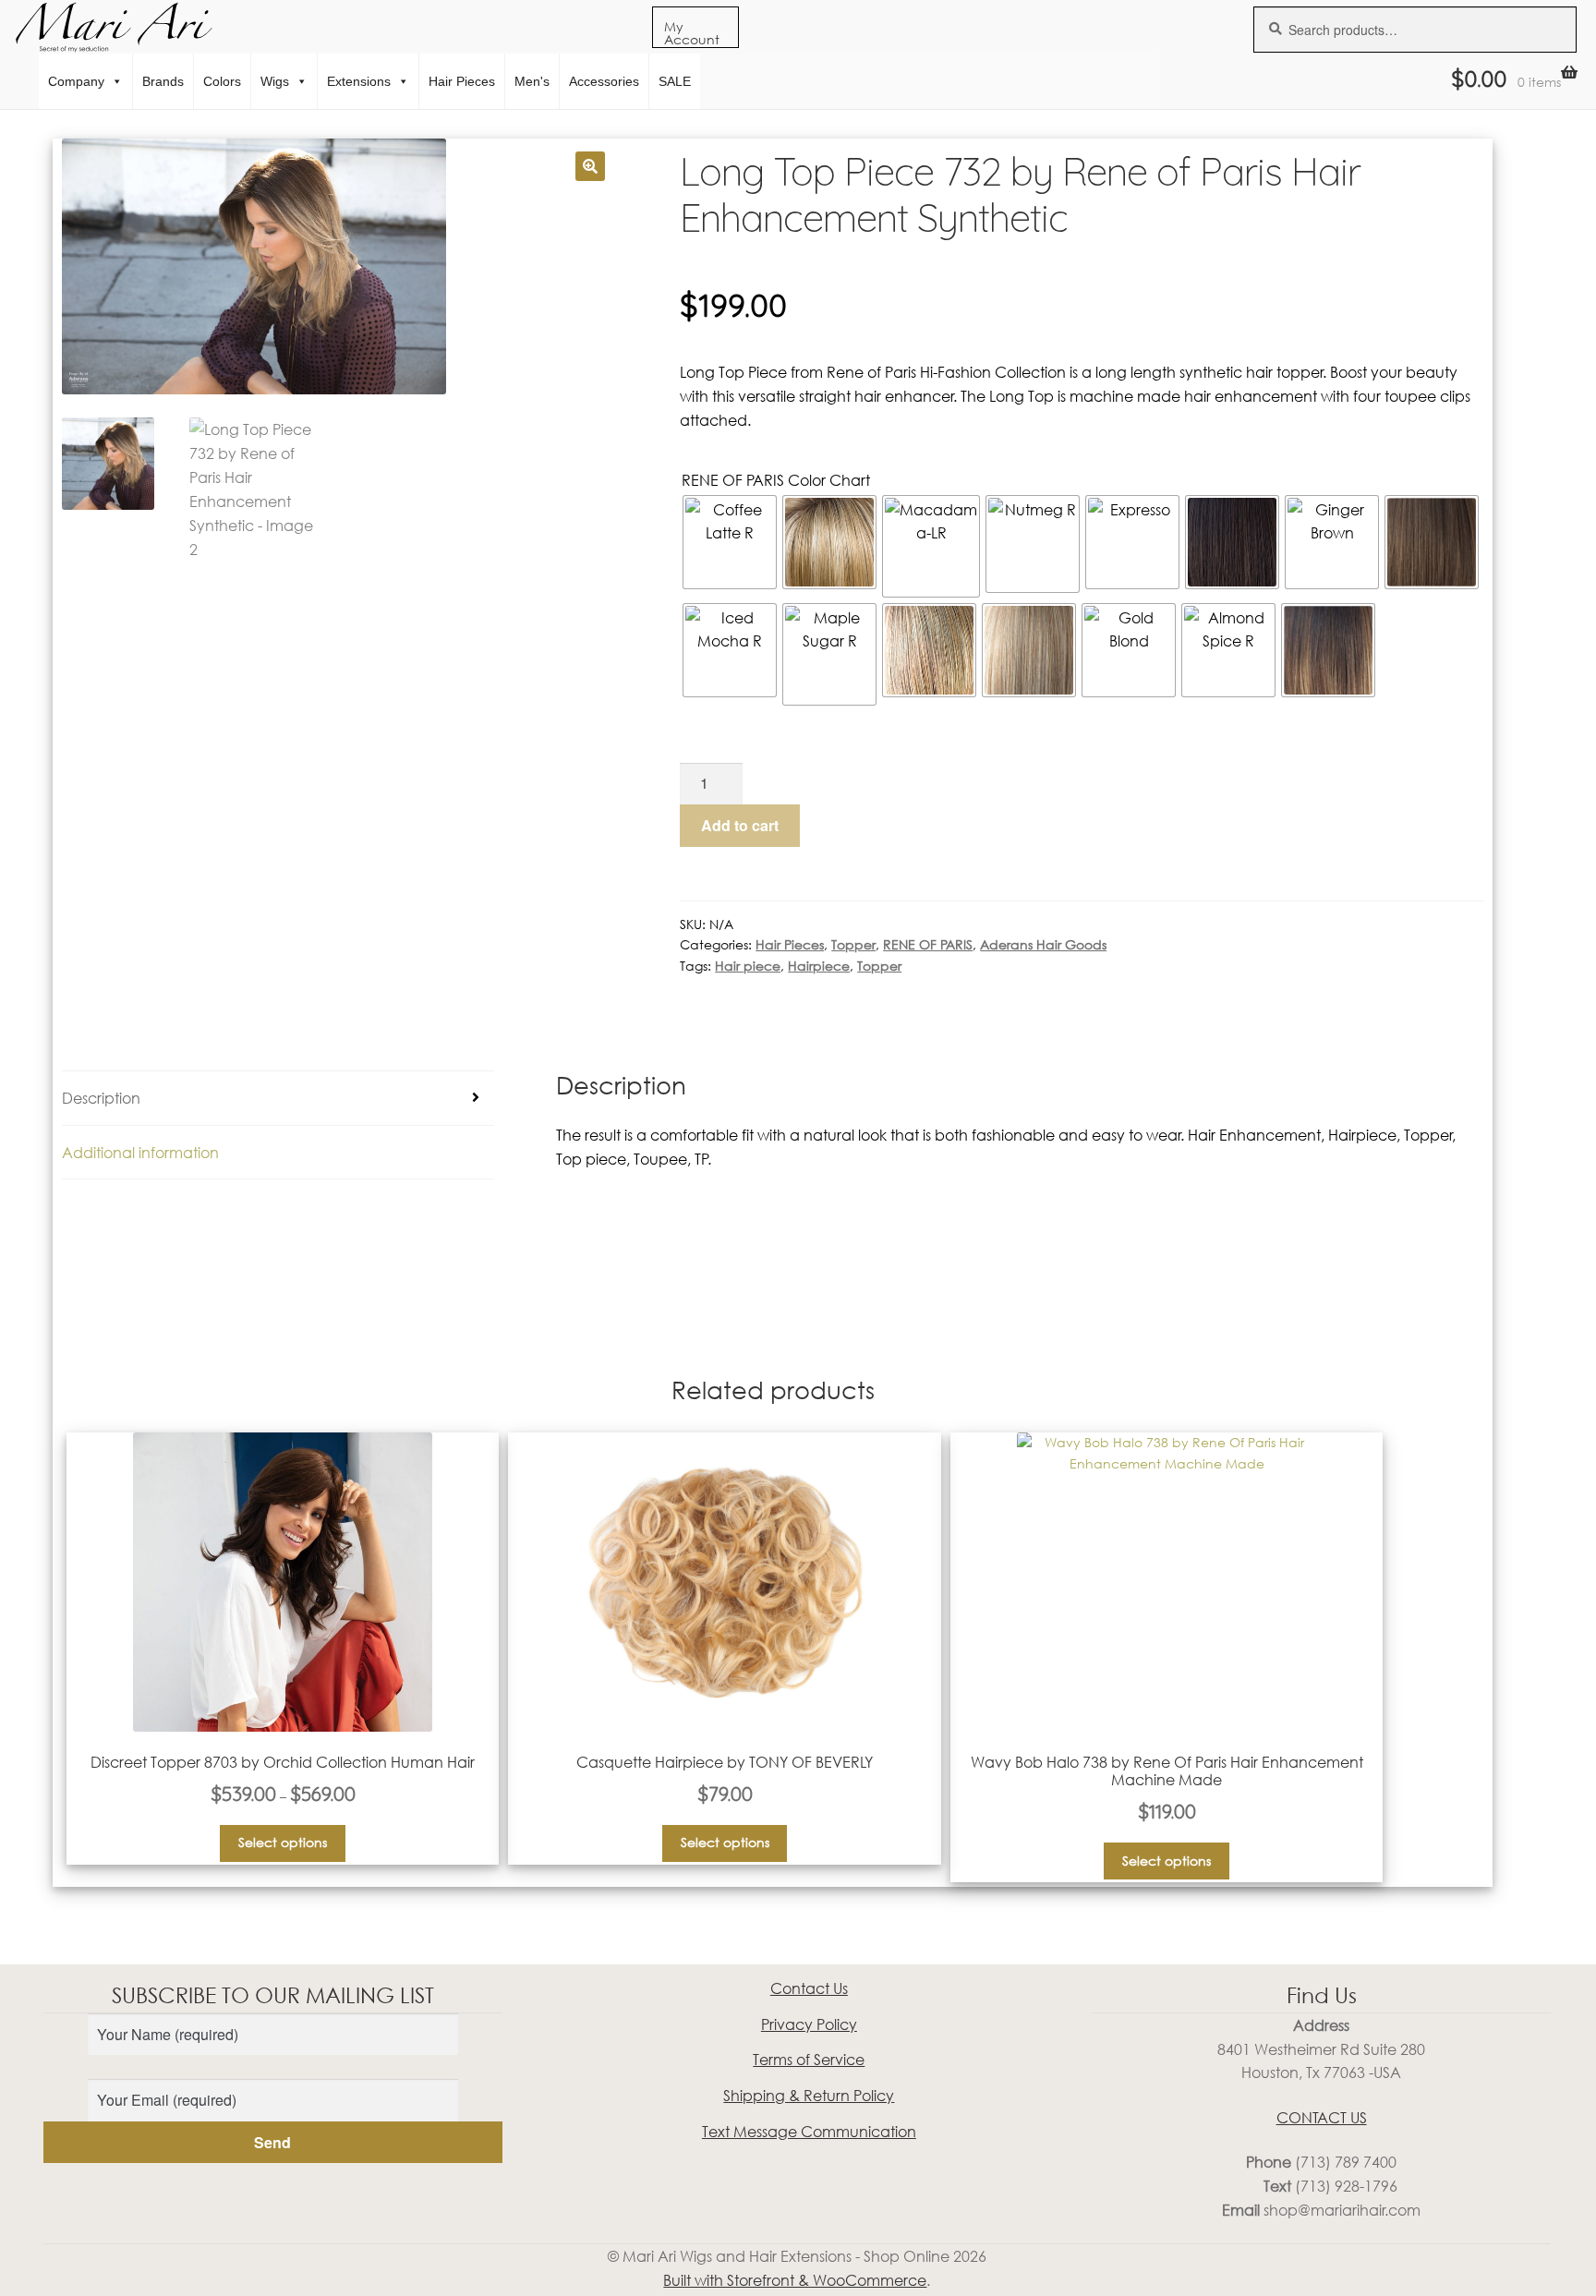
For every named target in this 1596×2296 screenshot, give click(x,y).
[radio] (730, 542)
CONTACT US (1322, 2117)
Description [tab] (101, 1098)
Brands (163, 81)
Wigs (275, 81)
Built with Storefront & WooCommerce (795, 2280)
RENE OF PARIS (928, 944)
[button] (590, 166)
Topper (853, 944)
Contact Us (809, 1988)
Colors (222, 81)
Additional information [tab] (140, 1152)
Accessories (604, 81)
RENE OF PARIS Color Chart (776, 480)
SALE (675, 81)
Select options (283, 1842)
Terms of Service (809, 2059)
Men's (532, 81)
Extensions (359, 81)
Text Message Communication (809, 2131)
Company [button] (76, 81)
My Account (692, 33)
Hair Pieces (462, 81)
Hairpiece (819, 966)
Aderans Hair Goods (1043, 944)
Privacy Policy (809, 2024)
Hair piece (748, 966)
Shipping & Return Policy (809, 2095)
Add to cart (740, 825)
